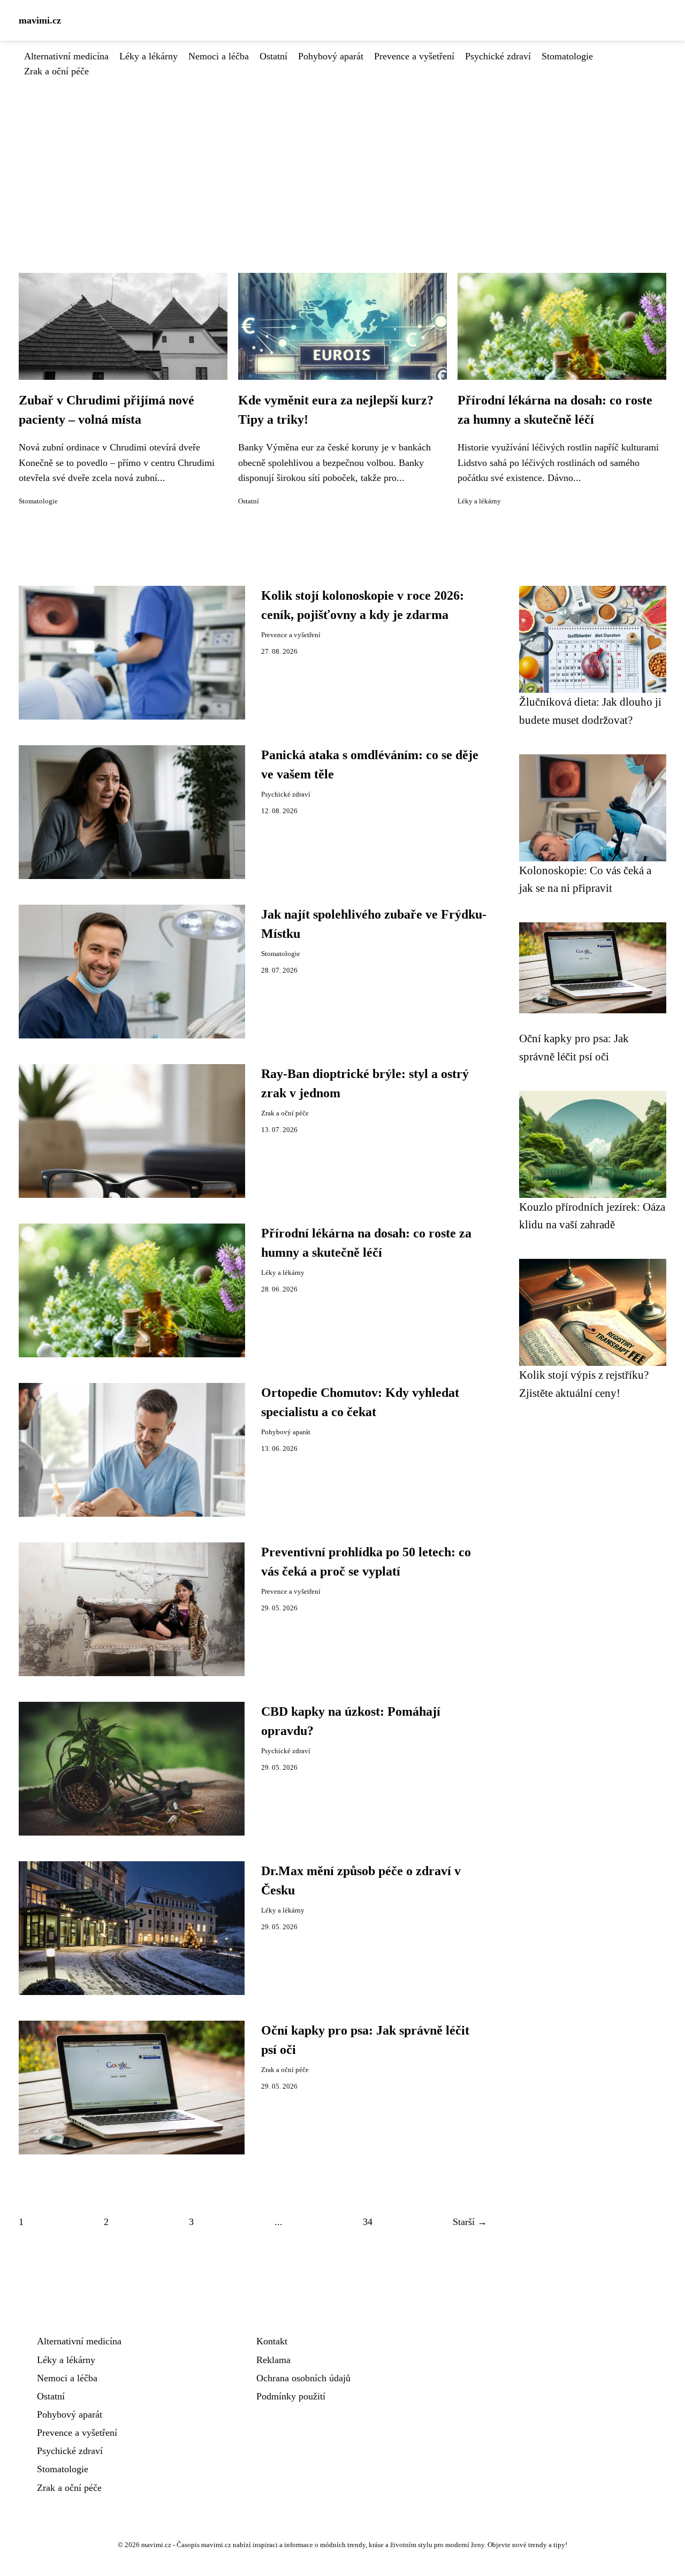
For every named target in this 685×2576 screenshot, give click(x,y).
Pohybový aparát (331, 56)
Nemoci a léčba (219, 56)
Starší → (470, 2222)
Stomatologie (567, 56)
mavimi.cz (40, 20)
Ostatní (273, 56)
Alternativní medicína (66, 56)
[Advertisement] (342, 159)
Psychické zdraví (498, 56)
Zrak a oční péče (56, 71)
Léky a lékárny (149, 56)
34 (368, 2222)
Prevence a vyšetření (414, 56)
